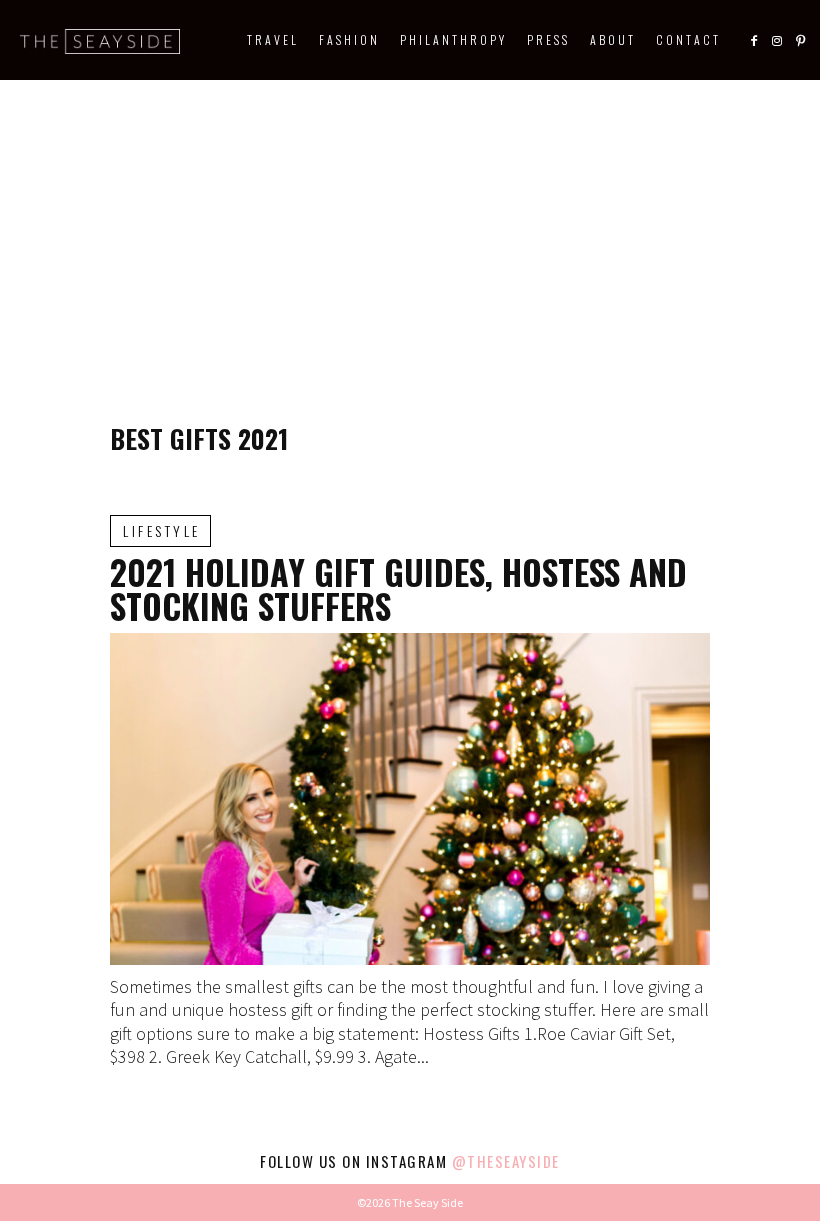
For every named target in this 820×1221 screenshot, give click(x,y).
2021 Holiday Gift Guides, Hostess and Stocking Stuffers (398, 588)
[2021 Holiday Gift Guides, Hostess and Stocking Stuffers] (410, 799)
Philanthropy (453, 39)
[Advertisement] (410, 230)
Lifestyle (162, 530)
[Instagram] (777, 40)
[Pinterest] (800, 40)
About (613, 39)
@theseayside (506, 1161)
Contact (688, 39)
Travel (273, 39)
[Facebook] (754, 40)
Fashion (349, 39)
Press (548, 39)
